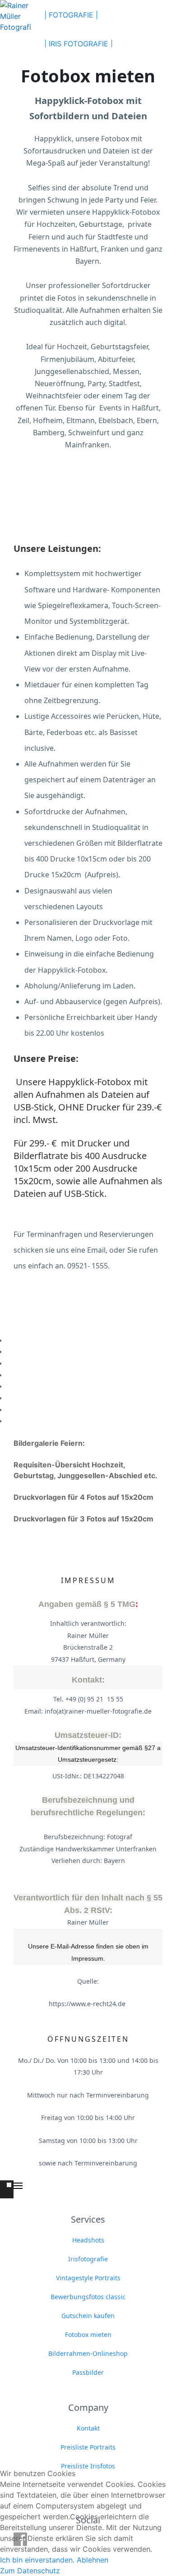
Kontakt (88, 2428)
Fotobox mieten (88, 2335)
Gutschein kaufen (88, 2316)
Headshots (88, 2240)
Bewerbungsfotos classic (88, 2297)
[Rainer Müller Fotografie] (16, 15)
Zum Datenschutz (30, 2571)
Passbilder (88, 2372)
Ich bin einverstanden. (37, 2560)
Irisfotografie (88, 2259)
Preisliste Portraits (88, 2447)
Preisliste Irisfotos (88, 2466)
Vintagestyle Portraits (88, 2278)
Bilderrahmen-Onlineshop (88, 2353)
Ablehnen (93, 2560)
